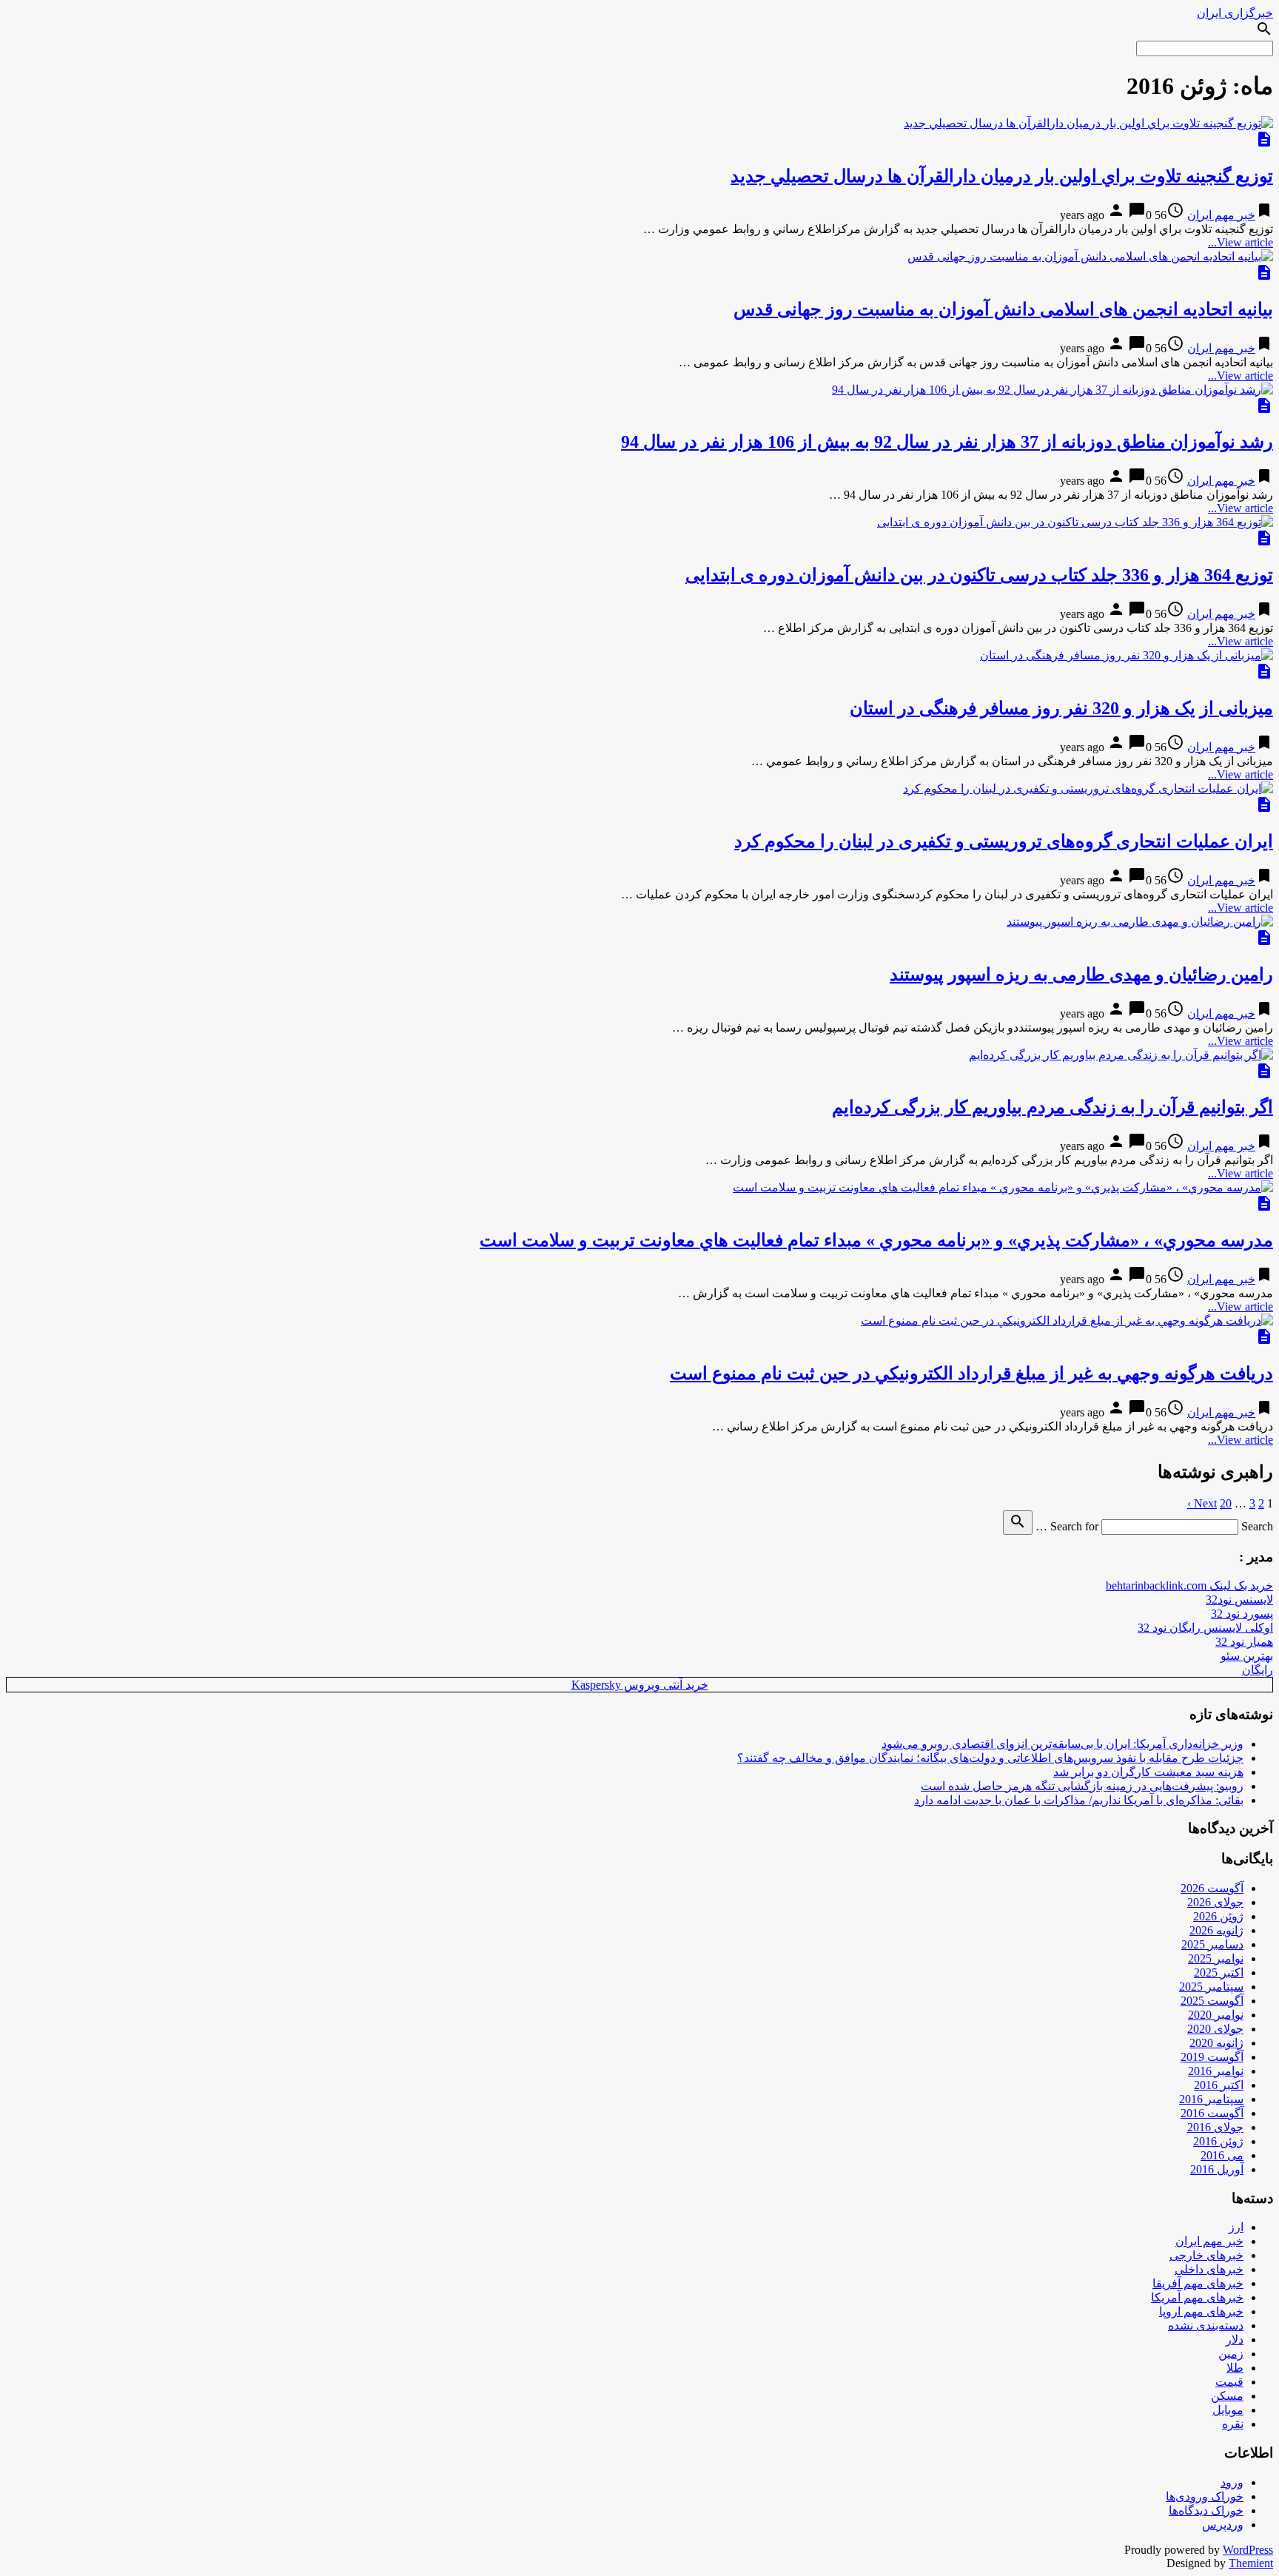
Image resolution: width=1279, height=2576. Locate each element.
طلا (1235, 2368)
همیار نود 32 (1244, 1642)
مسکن (1227, 2396)
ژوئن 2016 (1218, 2141)
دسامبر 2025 (1212, 1944)
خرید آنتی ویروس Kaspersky (640, 1685)
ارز (1236, 2227)
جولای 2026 (1215, 1902)
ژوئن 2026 (1218, 1916)
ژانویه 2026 (1216, 1930)
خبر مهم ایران (1221, 215)
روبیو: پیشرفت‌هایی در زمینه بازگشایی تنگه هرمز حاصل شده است (1082, 1786)
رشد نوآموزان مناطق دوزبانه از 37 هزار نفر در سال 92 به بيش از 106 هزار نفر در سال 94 (947, 442)
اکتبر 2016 (1219, 2085)
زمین (1231, 2354)
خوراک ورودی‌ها (1205, 2496)
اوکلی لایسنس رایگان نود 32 (1205, 1628)
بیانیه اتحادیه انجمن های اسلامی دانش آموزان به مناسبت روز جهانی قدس (1003, 309)
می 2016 (1222, 2155)
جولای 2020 (1215, 2029)
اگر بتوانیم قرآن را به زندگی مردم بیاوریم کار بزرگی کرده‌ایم (1053, 1107)
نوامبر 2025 (1216, 1958)
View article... (1241, 242)
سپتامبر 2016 (1211, 2099)
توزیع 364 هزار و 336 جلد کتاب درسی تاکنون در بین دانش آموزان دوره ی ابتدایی (979, 575)
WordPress (1248, 2550)
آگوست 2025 (1212, 2001)
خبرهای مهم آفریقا (1198, 2283)
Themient (1251, 2563)
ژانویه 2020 (1216, 2043)
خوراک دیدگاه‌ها (1206, 2511)
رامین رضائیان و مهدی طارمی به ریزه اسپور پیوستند (1081, 975)
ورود (1232, 2482)
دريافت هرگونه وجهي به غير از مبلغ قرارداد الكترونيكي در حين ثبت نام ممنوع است (971, 1373)
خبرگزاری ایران (1235, 13)
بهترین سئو (1247, 1656)
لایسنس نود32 (1239, 1600)
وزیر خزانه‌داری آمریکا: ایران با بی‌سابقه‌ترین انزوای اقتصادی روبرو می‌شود (1063, 1744)
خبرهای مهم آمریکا (1197, 2297)
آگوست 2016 (1212, 2113)
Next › (1202, 1503)
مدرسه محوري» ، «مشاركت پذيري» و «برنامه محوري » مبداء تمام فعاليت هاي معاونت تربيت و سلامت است (876, 1240)
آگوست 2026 (1212, 1888)
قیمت (1229, 2382)
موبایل (1228, 2410)
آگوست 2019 (1212, 2057)
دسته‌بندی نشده (1206, 2326)
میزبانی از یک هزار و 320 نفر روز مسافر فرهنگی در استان (1061, 708)
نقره (1233, 2424)
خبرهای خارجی (1206, 2255)
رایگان (1258, 1670)
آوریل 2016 (1217, 2169)
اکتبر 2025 (1219, 1973)
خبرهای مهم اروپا (1201, 2311)
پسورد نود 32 (1242, 1614)
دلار (1235, 2340)
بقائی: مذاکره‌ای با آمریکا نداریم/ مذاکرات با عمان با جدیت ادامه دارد (1079, 1800)
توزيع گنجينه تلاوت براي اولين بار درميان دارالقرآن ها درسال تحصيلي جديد (1002, 176)
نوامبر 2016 (1216, 2071)
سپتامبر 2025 (1211, 1987)
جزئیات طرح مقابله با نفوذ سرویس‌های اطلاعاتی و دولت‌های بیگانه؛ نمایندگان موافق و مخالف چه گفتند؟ (990, 1758)
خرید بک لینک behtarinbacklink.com (1189, 1585)
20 (1226, 1503)
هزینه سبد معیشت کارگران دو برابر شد (1148, 1772)
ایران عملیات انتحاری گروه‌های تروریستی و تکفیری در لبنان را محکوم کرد (1004, 841)
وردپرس (1223, 2525)
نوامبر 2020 (1216, 2015)
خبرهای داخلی (1209, 2269)
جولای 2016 (1215, 2127)
